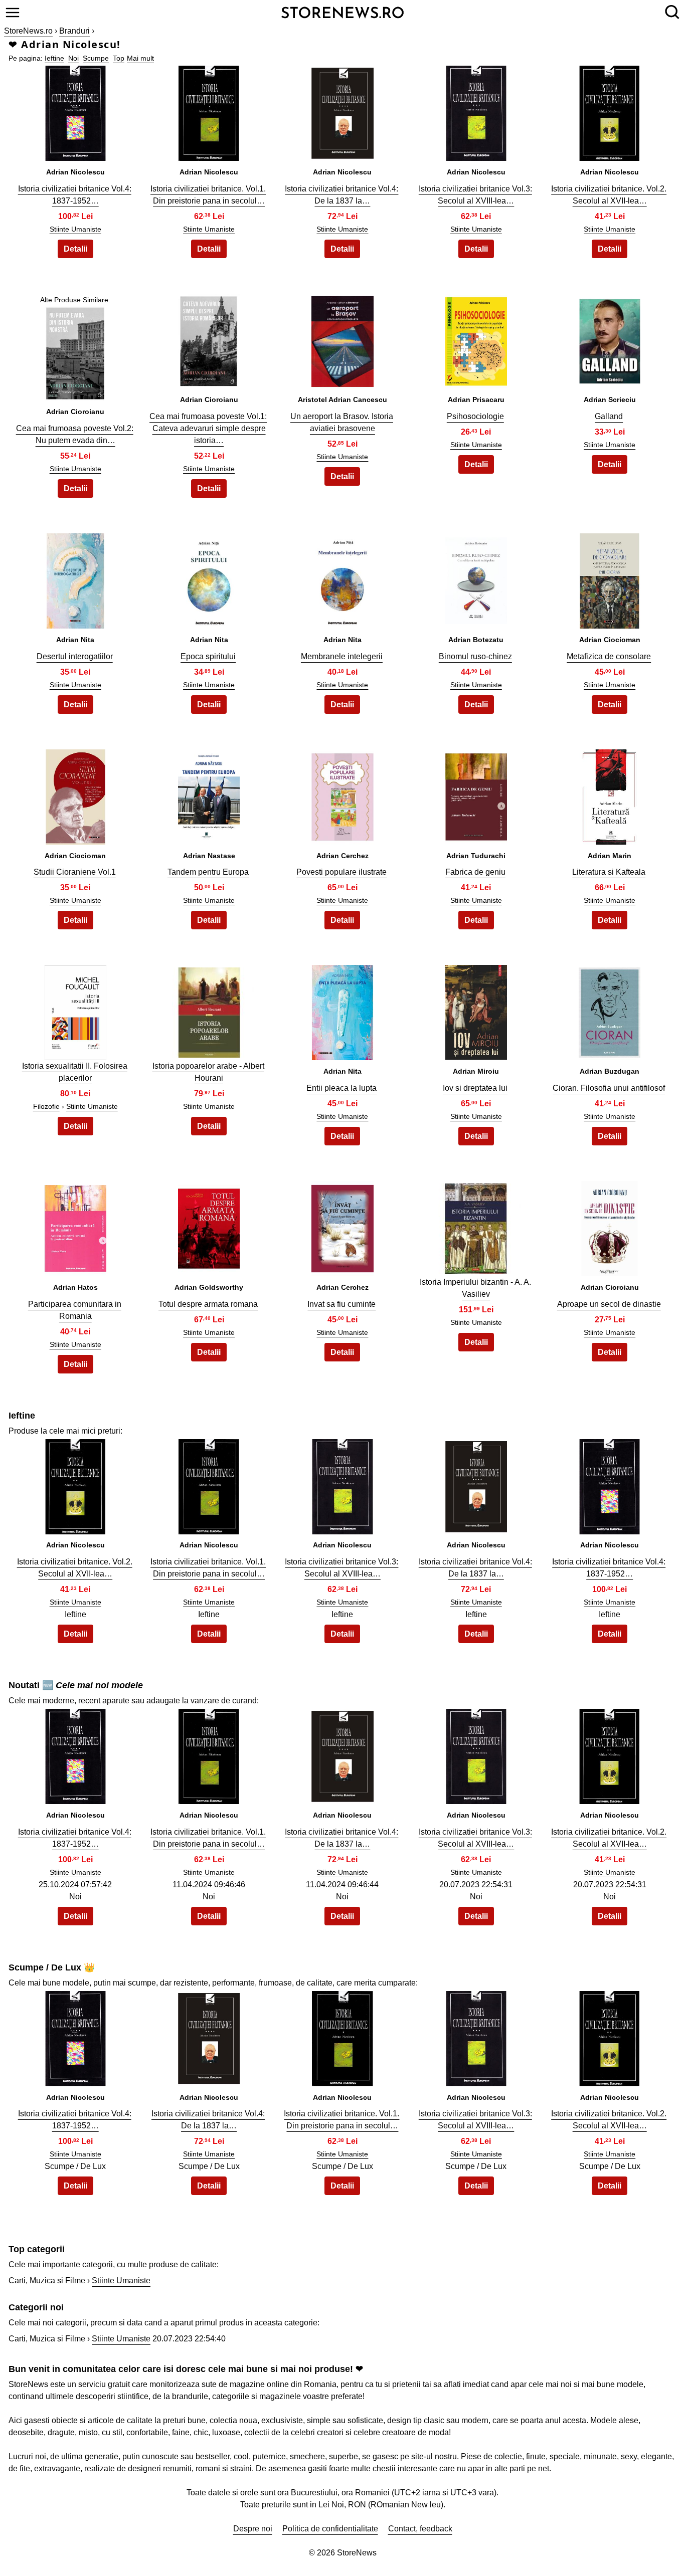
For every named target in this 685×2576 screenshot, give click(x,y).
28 (342, 1226)
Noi (73, 58)
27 (209, 1226)
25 (610, 1010)
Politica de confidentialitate (330, 2529)
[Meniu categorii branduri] (13, 13)
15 (610, 578)
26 (75, 1226)
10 (610, 339)
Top (119, 58)
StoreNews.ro (28, 31)
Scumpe (96, 58)
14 (476, 578)
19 (476, 794)
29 (476, 1226)
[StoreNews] (342, 12)
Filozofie (46, 1106)
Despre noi (253, 2529)
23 (342, 1010)
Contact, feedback (420, 2529)
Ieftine (54, 58)
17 (209, 794)
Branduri (74, 31)
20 (610, 794)
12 (209, 578)
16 (75, 794)
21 (75, 1010)
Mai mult (140, 58)
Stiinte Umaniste (75, 229)
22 (209, 1010)
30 (610, 1226)
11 (75, 578)
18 (342, 794)
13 (342, 578)
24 (476, 1010)
